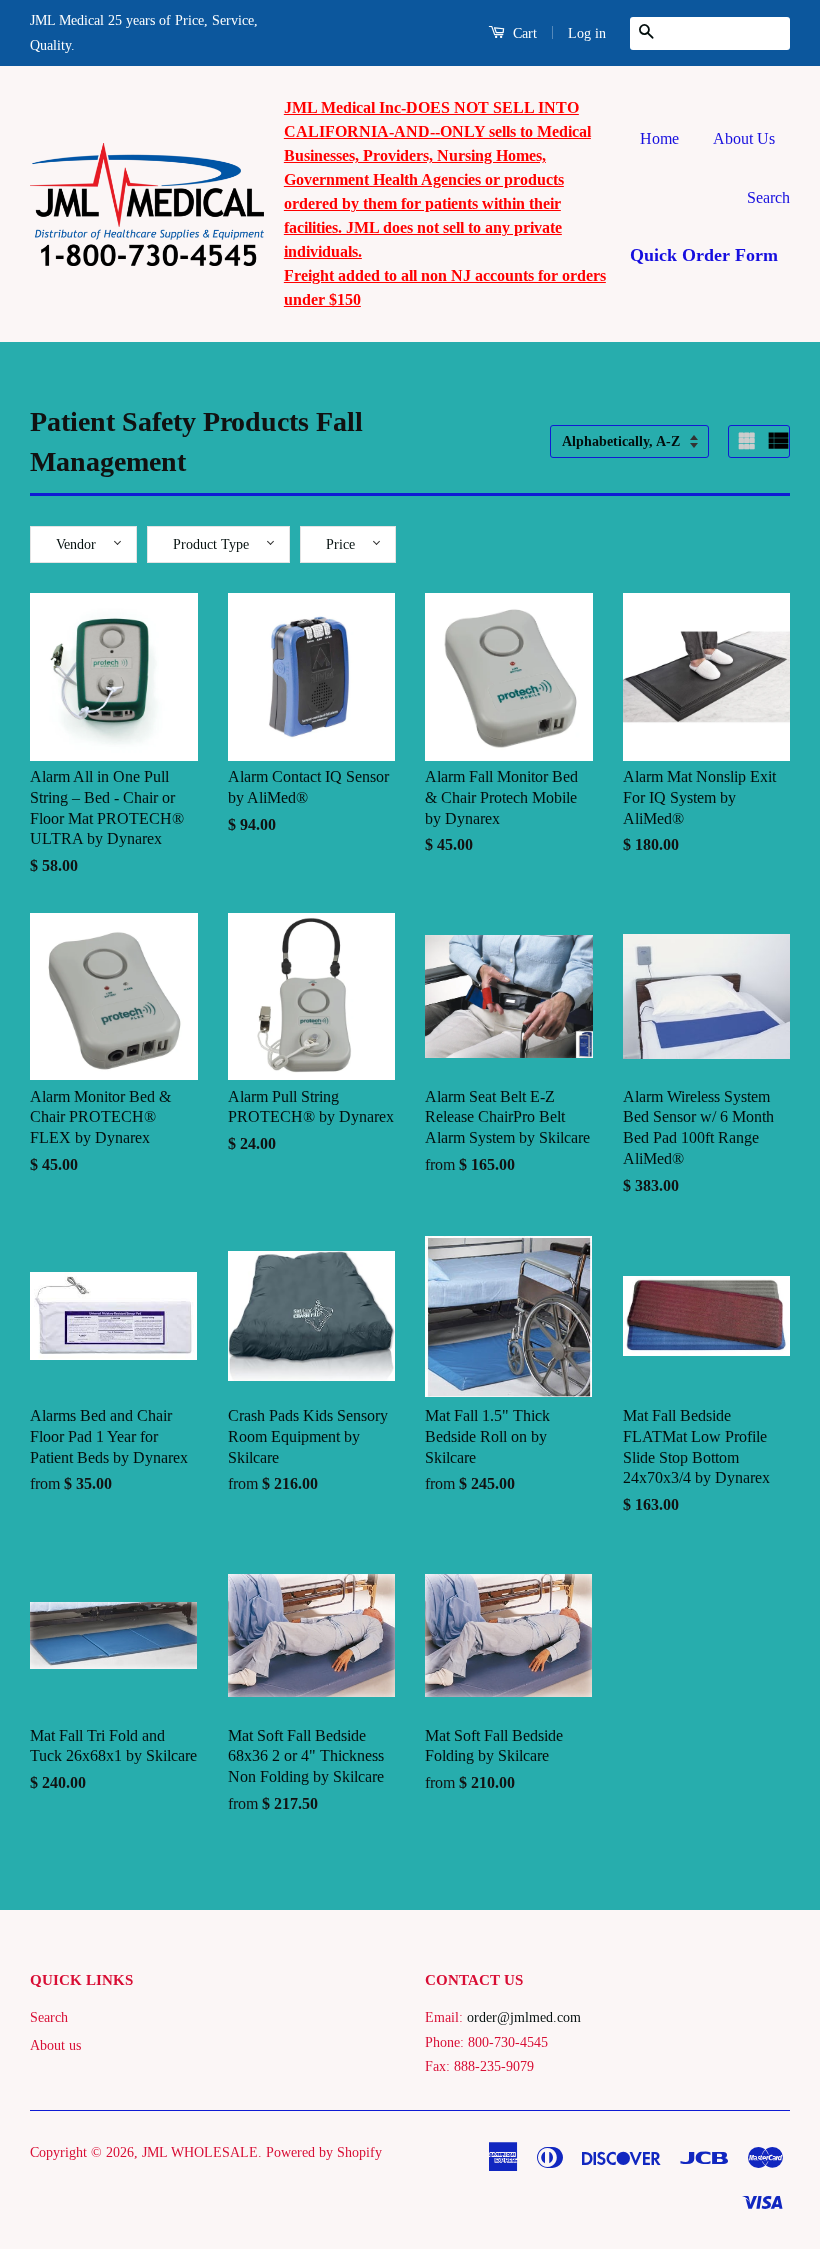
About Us (744, 138)
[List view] (779, 441)
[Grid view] (749, 441)
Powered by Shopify (324, 2152)
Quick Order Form (704, 255)
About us (55, 2045)
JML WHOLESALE (200, 2152)
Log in (587, 33)
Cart (523, 33)
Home (659, 138)
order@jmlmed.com (524, 2017)
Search (768, 197)
